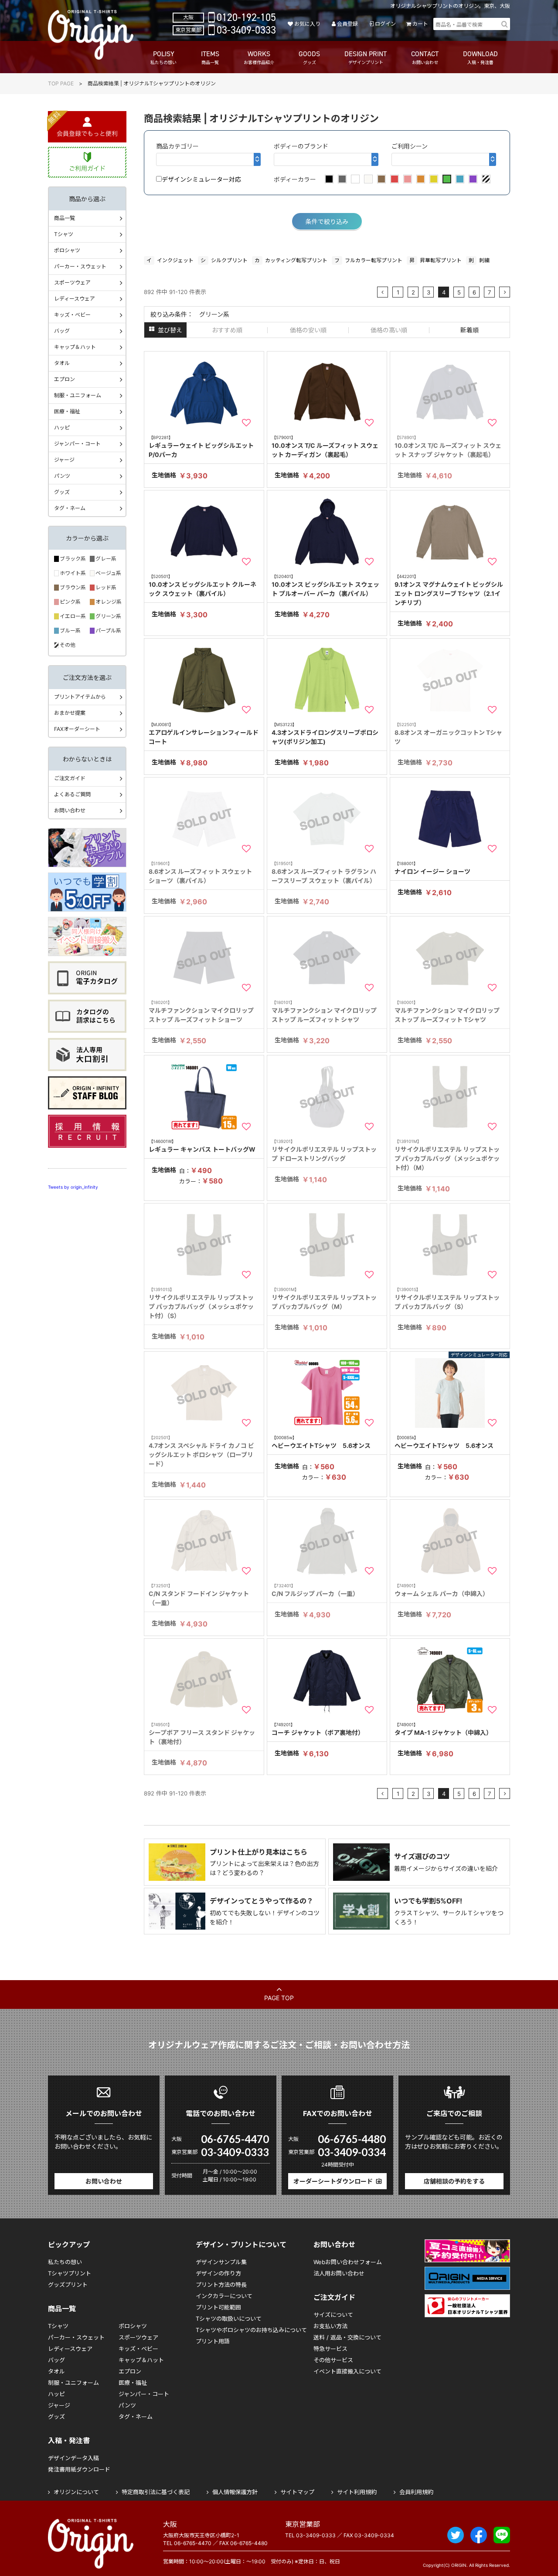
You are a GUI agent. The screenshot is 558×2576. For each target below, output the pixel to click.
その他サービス (333, 2360)
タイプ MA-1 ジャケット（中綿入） (443, 1729)
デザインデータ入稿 (73, 2458)
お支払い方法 (330, 2326)
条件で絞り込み (327, 221)
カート (420, 24)
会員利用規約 (416, 2492)
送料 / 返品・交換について (347, 2337)
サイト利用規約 (357, 2492)
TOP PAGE (61, 83)
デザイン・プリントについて (241, 2245)
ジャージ (64, 460)
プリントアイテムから (80, 697)
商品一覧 (65, 218)
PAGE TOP (279, 1998)
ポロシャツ (67, 250)
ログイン (385, 24)
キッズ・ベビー (72, 315)
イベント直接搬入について (347, 2371)
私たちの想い (65, 2262)
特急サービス (330, 2349)
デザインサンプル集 (221, 2262)
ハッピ (62, 428)
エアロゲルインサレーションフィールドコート (204, 734)
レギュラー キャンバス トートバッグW (202, 1146)
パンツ (62, 476)
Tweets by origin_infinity (73, 1187)
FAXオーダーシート (77, 729)
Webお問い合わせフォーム (348, 2262)
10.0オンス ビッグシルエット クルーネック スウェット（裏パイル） (202, 585)
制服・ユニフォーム (78, 395)
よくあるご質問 (72, 794)
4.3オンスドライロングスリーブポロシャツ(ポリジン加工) (325, 734)
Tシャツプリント (70, 2273)
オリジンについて (76, 2492)
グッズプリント (68, 2285)
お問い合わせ (70, 810)
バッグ (62, 331)
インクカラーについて (224, 2296)
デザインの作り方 (218, 2273)
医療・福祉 (67, 411)
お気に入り (307, 24)
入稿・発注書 (69, 2441)
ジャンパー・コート (77, 444)
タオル (62, 363)
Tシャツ (64, 234)
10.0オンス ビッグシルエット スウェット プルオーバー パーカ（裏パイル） (325, 585)
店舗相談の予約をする (454, 2181)
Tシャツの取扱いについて (229, 2319)
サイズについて (333, 2315)
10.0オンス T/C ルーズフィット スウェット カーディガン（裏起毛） (325, 446)
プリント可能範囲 (218, 2307)
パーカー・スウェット (80, 266)
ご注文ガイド (70, 778)
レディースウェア (75, 299)
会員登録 (347, 24)
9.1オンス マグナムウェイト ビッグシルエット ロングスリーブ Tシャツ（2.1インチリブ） (449, 590)
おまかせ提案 (70, 713)
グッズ (62, 492)
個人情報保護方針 (235, 2492)
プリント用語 (213, 2341)
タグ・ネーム (70, 508)
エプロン (65, 379)
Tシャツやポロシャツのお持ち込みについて (251, 2330)
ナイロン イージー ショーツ (432, 868)
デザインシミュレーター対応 (201, 179)
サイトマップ (297, 2492)
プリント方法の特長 (221, 2285)
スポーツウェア (72, 282)
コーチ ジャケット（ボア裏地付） (318, 1729)
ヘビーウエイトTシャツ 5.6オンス (321, 1442)
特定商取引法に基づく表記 (156, 2492)
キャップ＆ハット (75, 347)
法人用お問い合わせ (339, 2273)
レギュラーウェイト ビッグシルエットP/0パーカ (201, 446)
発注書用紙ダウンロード (79, 2469)
